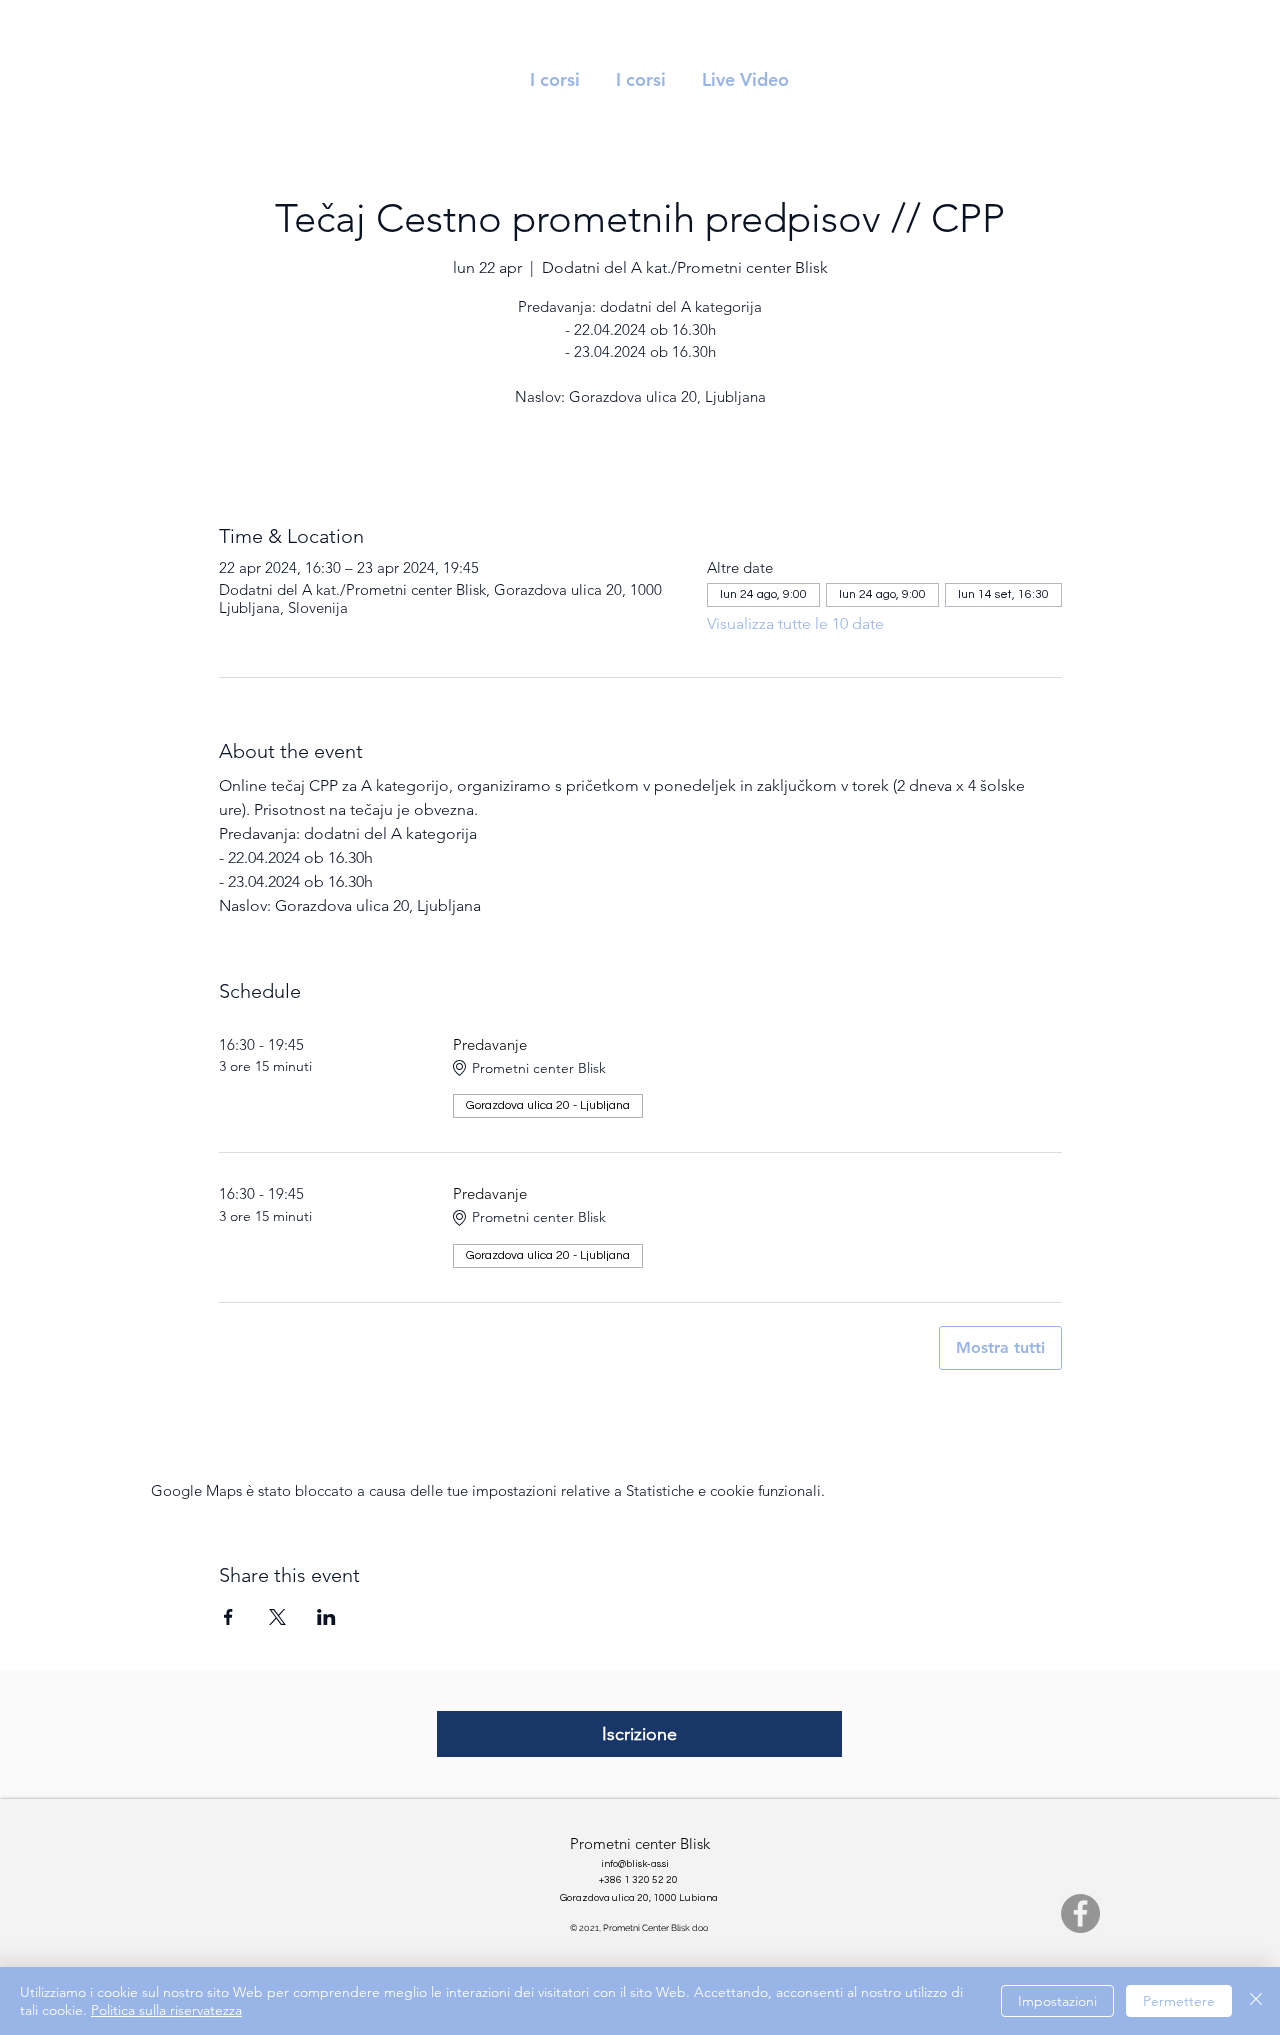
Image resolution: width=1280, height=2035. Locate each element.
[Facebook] (1080, 1913)
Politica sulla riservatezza (166, 2010)
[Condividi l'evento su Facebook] (228, 1617)
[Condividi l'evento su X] (277, 1617)
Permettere (1179, 2001)
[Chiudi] (1256, 2001)
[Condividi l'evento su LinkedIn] (326, 1617)
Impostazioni (1057, 2001)
